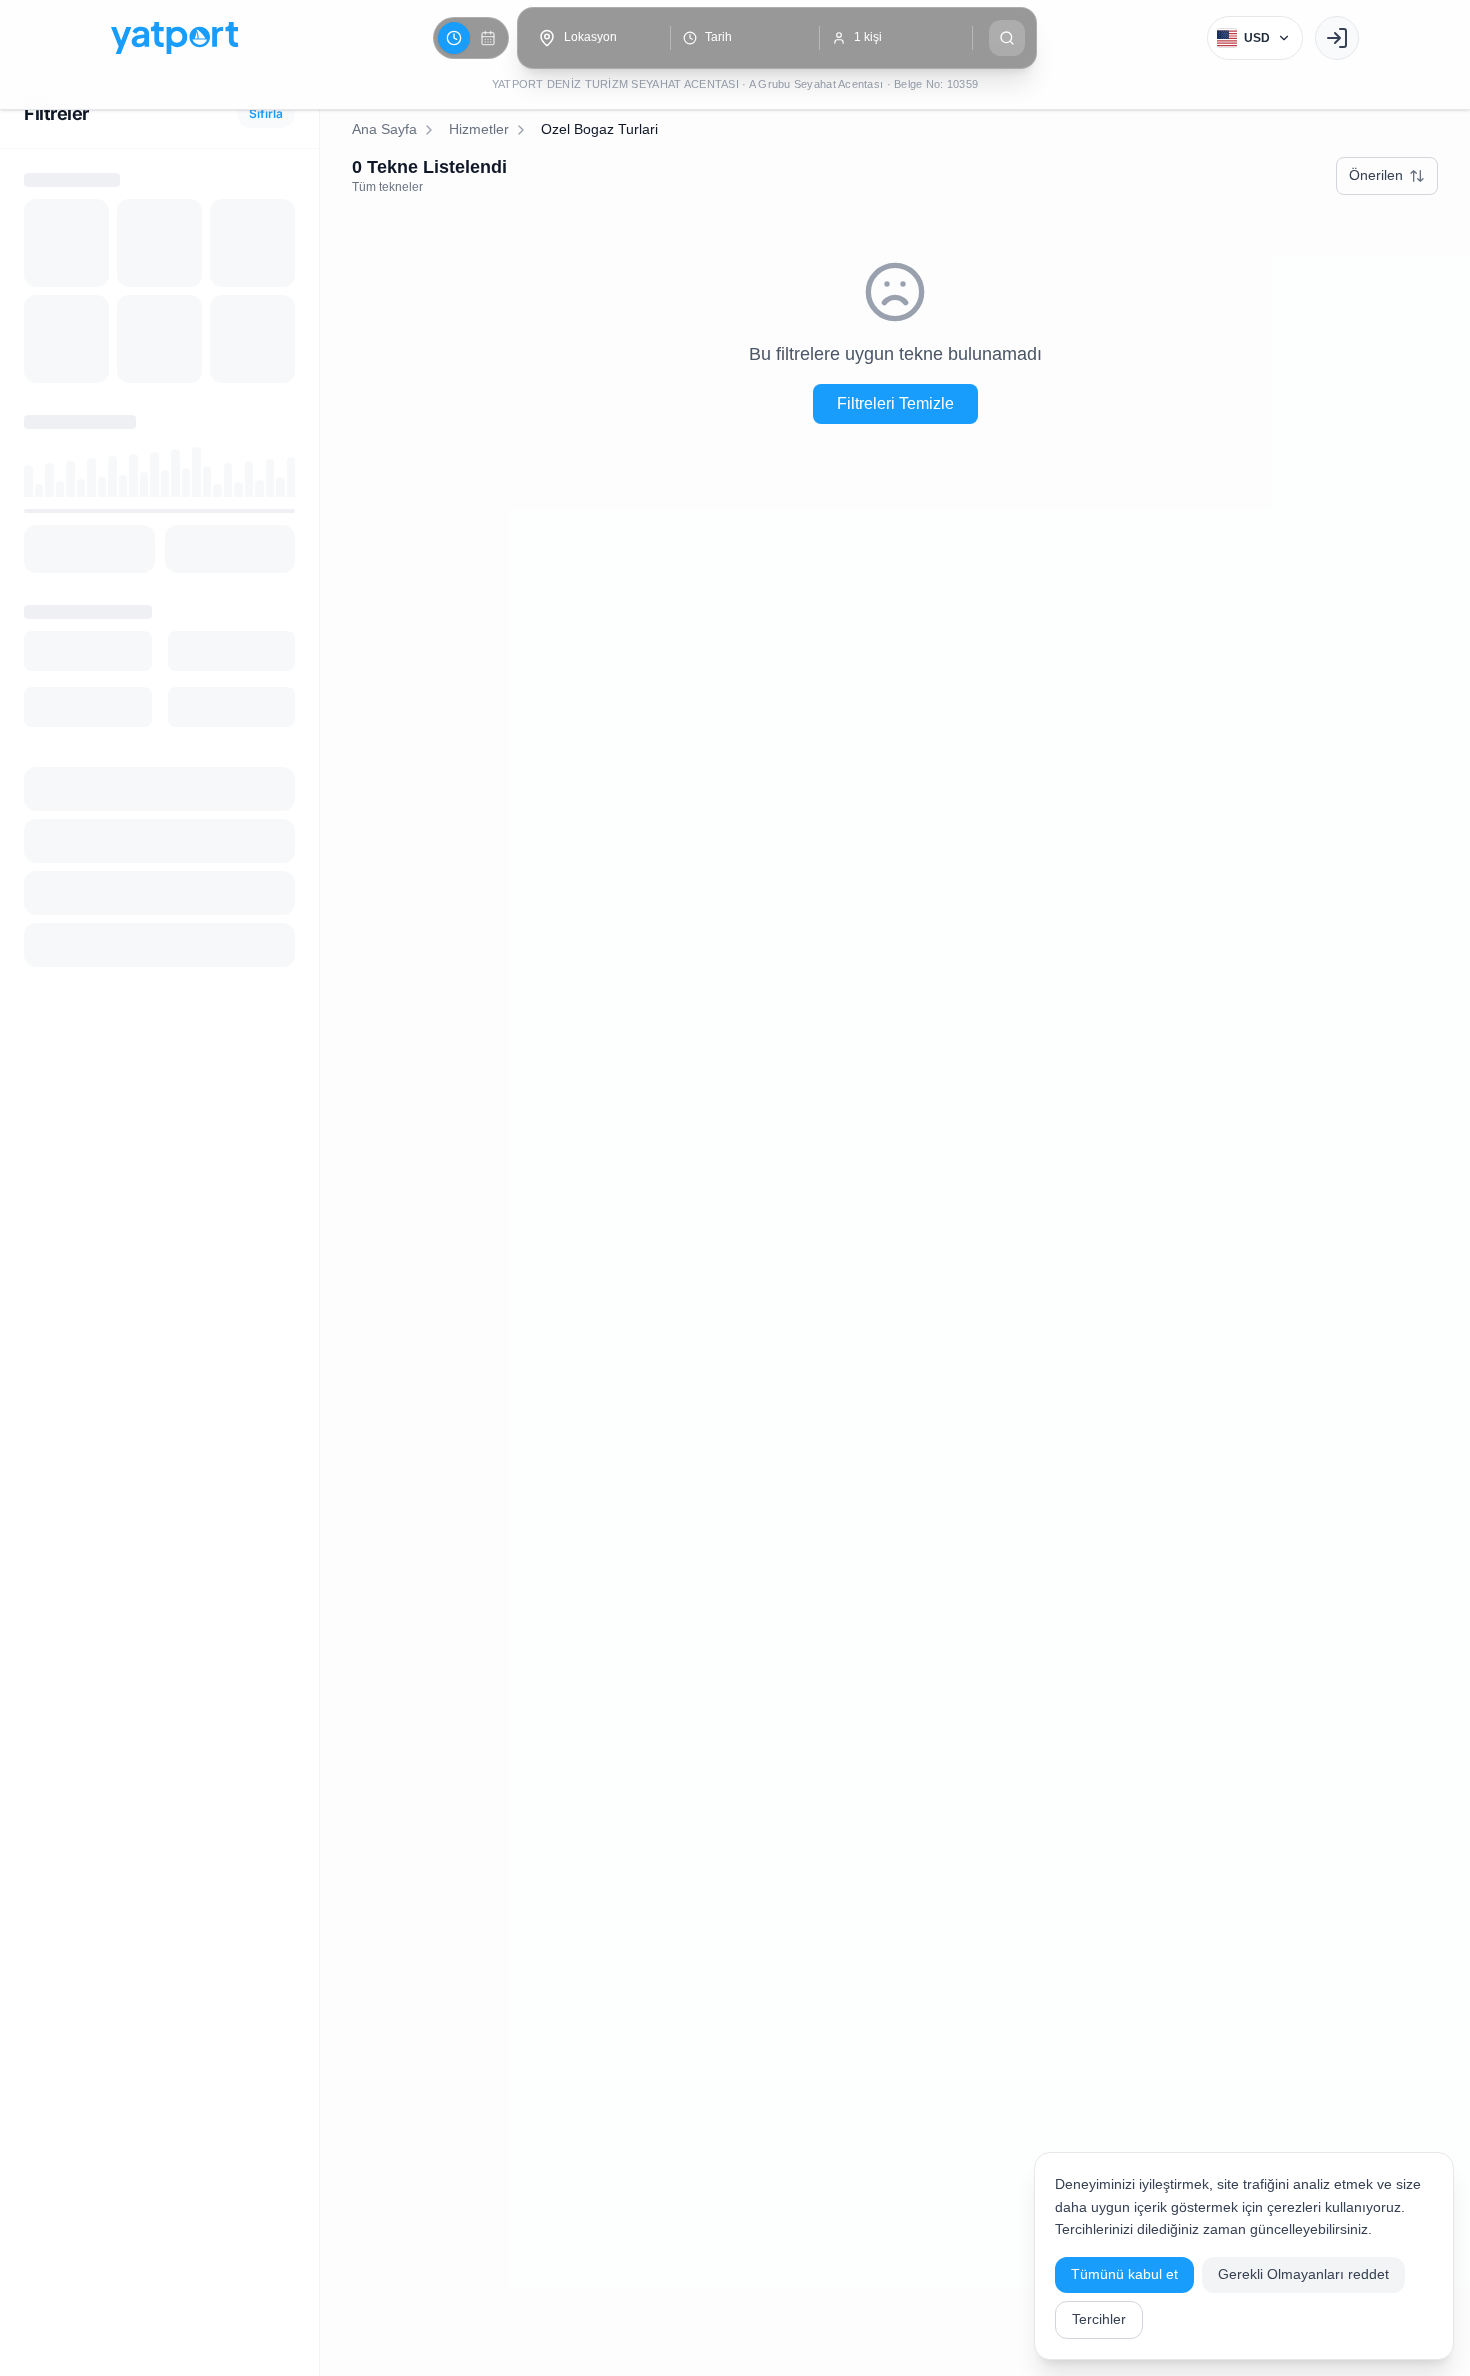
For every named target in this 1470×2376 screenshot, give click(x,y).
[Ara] (1007, 38)
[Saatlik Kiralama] (454, 38)
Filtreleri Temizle (895, 403)
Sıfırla (266, 113)
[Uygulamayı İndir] (1337, 38)
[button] (596, 38)
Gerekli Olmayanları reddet (1303, 2274)
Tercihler (1099, 2319)
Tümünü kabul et (1124, 2274)
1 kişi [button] (868, 37)
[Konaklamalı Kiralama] (488, 38)
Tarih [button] (718, 37)
